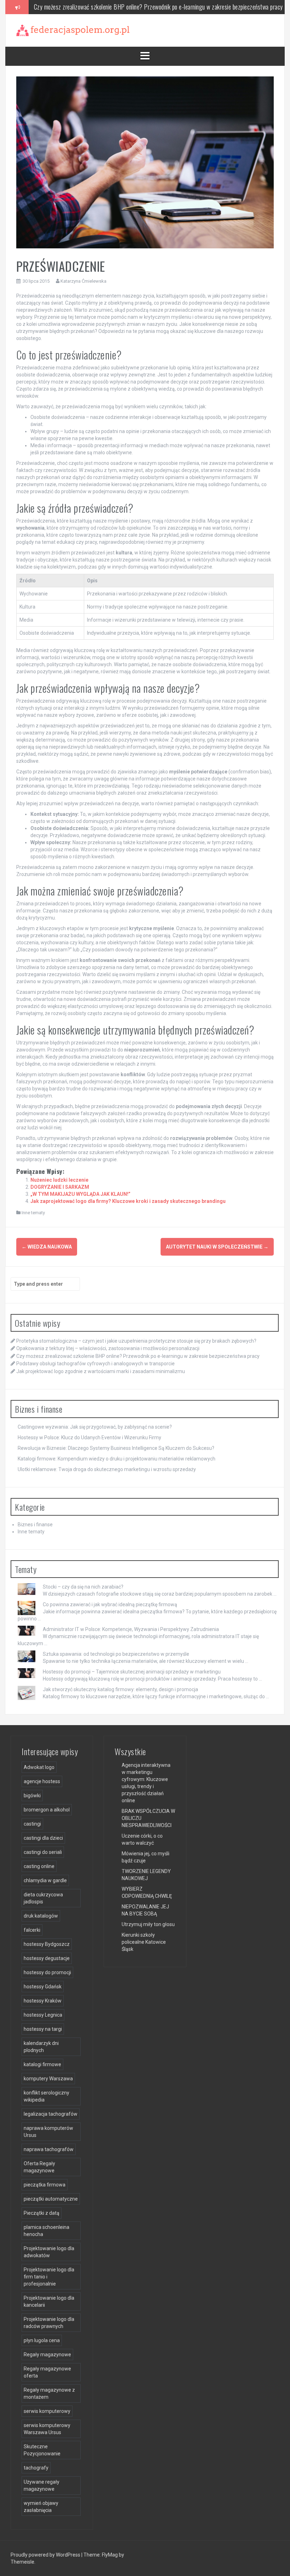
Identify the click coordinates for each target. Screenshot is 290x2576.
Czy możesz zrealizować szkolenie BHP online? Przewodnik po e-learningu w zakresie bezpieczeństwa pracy (138, 1356)
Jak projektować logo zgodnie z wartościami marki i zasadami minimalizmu (101, 1371)
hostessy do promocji (47, 1972)
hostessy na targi (43, 2029)
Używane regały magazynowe (42, 2485)
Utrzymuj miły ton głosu (148, 1924)
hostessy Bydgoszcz (47, 1944)
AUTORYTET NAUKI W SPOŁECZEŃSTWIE (217, 1247)
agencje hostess (42, 1781)
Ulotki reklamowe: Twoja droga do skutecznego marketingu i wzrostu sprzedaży (107, 1469)
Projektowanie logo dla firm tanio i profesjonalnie (49, 2277)
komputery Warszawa (48, 2079)
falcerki (32, 1930)
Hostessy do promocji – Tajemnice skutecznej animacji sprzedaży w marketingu (132, 1672)
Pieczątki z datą (42, 2213)
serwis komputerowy (47, 2411)
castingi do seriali (43, 1852)
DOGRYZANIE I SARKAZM (60, 1187)
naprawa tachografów (49, 2149)
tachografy (36, 2468)
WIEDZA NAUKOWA (47, 1247)
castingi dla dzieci (43, 1838)
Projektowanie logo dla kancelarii (49, 2301)
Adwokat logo (39, 1767)
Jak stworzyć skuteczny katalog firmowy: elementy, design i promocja (120, 1689)
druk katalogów (41, 1916)
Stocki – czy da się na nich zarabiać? (83, 1587)
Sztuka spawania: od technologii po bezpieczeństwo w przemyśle (116, 1654)
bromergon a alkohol (47, 1810)
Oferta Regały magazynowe (39, 2167)
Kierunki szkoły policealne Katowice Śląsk (144, 1942)
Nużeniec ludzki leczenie (59, 1180)
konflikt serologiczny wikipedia (47, 2096)
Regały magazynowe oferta (47, 2372)
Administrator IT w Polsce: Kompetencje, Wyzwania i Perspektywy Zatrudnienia (131, 1629)
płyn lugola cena (42, 2340)
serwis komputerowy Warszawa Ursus (47, 2429)
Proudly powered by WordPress (46, 2555)
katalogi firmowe (42, 2064)
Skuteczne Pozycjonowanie (42, 2450)
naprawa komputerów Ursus (48, 2132)
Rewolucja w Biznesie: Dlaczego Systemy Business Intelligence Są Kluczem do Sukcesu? (116, 1448)
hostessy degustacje (47, 1958)
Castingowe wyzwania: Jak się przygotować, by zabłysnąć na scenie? (95, 1427)
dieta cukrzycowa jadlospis (43, 1898)
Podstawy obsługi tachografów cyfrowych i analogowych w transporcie (116, 7)
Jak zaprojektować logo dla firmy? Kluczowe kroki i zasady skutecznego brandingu (128, 1201)
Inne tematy (33, 1213)
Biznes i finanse (35, 1525)
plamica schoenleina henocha (47, 2231)
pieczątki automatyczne (51, 2199)
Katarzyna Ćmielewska (83, 281)
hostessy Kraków (43, 2001)
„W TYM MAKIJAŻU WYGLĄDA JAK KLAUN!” (80, 1194)
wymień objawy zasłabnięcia (41, 2507)
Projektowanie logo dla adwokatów (49, 2252)
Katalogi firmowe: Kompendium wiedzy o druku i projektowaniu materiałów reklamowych (117, 1459)
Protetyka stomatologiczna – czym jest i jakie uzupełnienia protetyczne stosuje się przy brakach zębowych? (136, 1341)
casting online (39, 1866)
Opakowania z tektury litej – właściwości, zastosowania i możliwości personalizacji (108, 1348)
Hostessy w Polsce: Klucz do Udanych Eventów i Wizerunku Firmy (89, 1437)
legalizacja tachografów (51, 2114)
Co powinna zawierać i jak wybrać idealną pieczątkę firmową (110, 1604)
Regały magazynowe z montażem (49, 2393)
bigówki (32, 1796)
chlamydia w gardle (45, 1880)
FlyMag (110, 2555)
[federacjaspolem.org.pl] (73, 30)
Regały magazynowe (47, 2355)
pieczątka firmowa (45, 2185)
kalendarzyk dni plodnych (41, 2047)
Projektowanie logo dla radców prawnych (49, 2323)
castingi (32, 1824)
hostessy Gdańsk (43, 1987)
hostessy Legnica (43, 2015)
